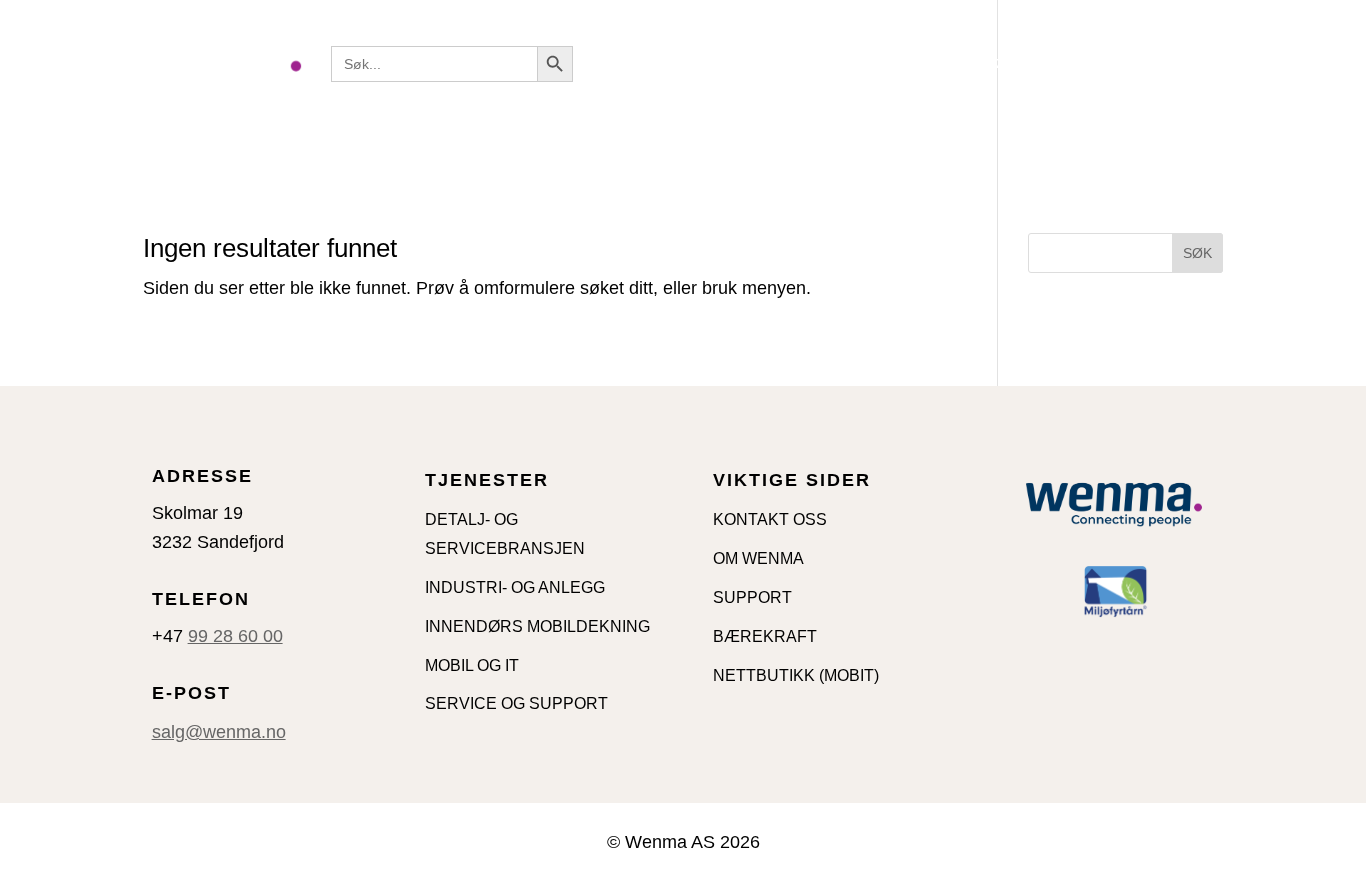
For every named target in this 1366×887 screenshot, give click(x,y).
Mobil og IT (884, 63)
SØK (1197, 253)
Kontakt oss (1077, 63)
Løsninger (634, 63)
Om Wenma (374, 123)
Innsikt (978, 63)
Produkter (758, 63)
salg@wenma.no (219, 732)
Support (1181, 63)
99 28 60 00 (235, 636)
